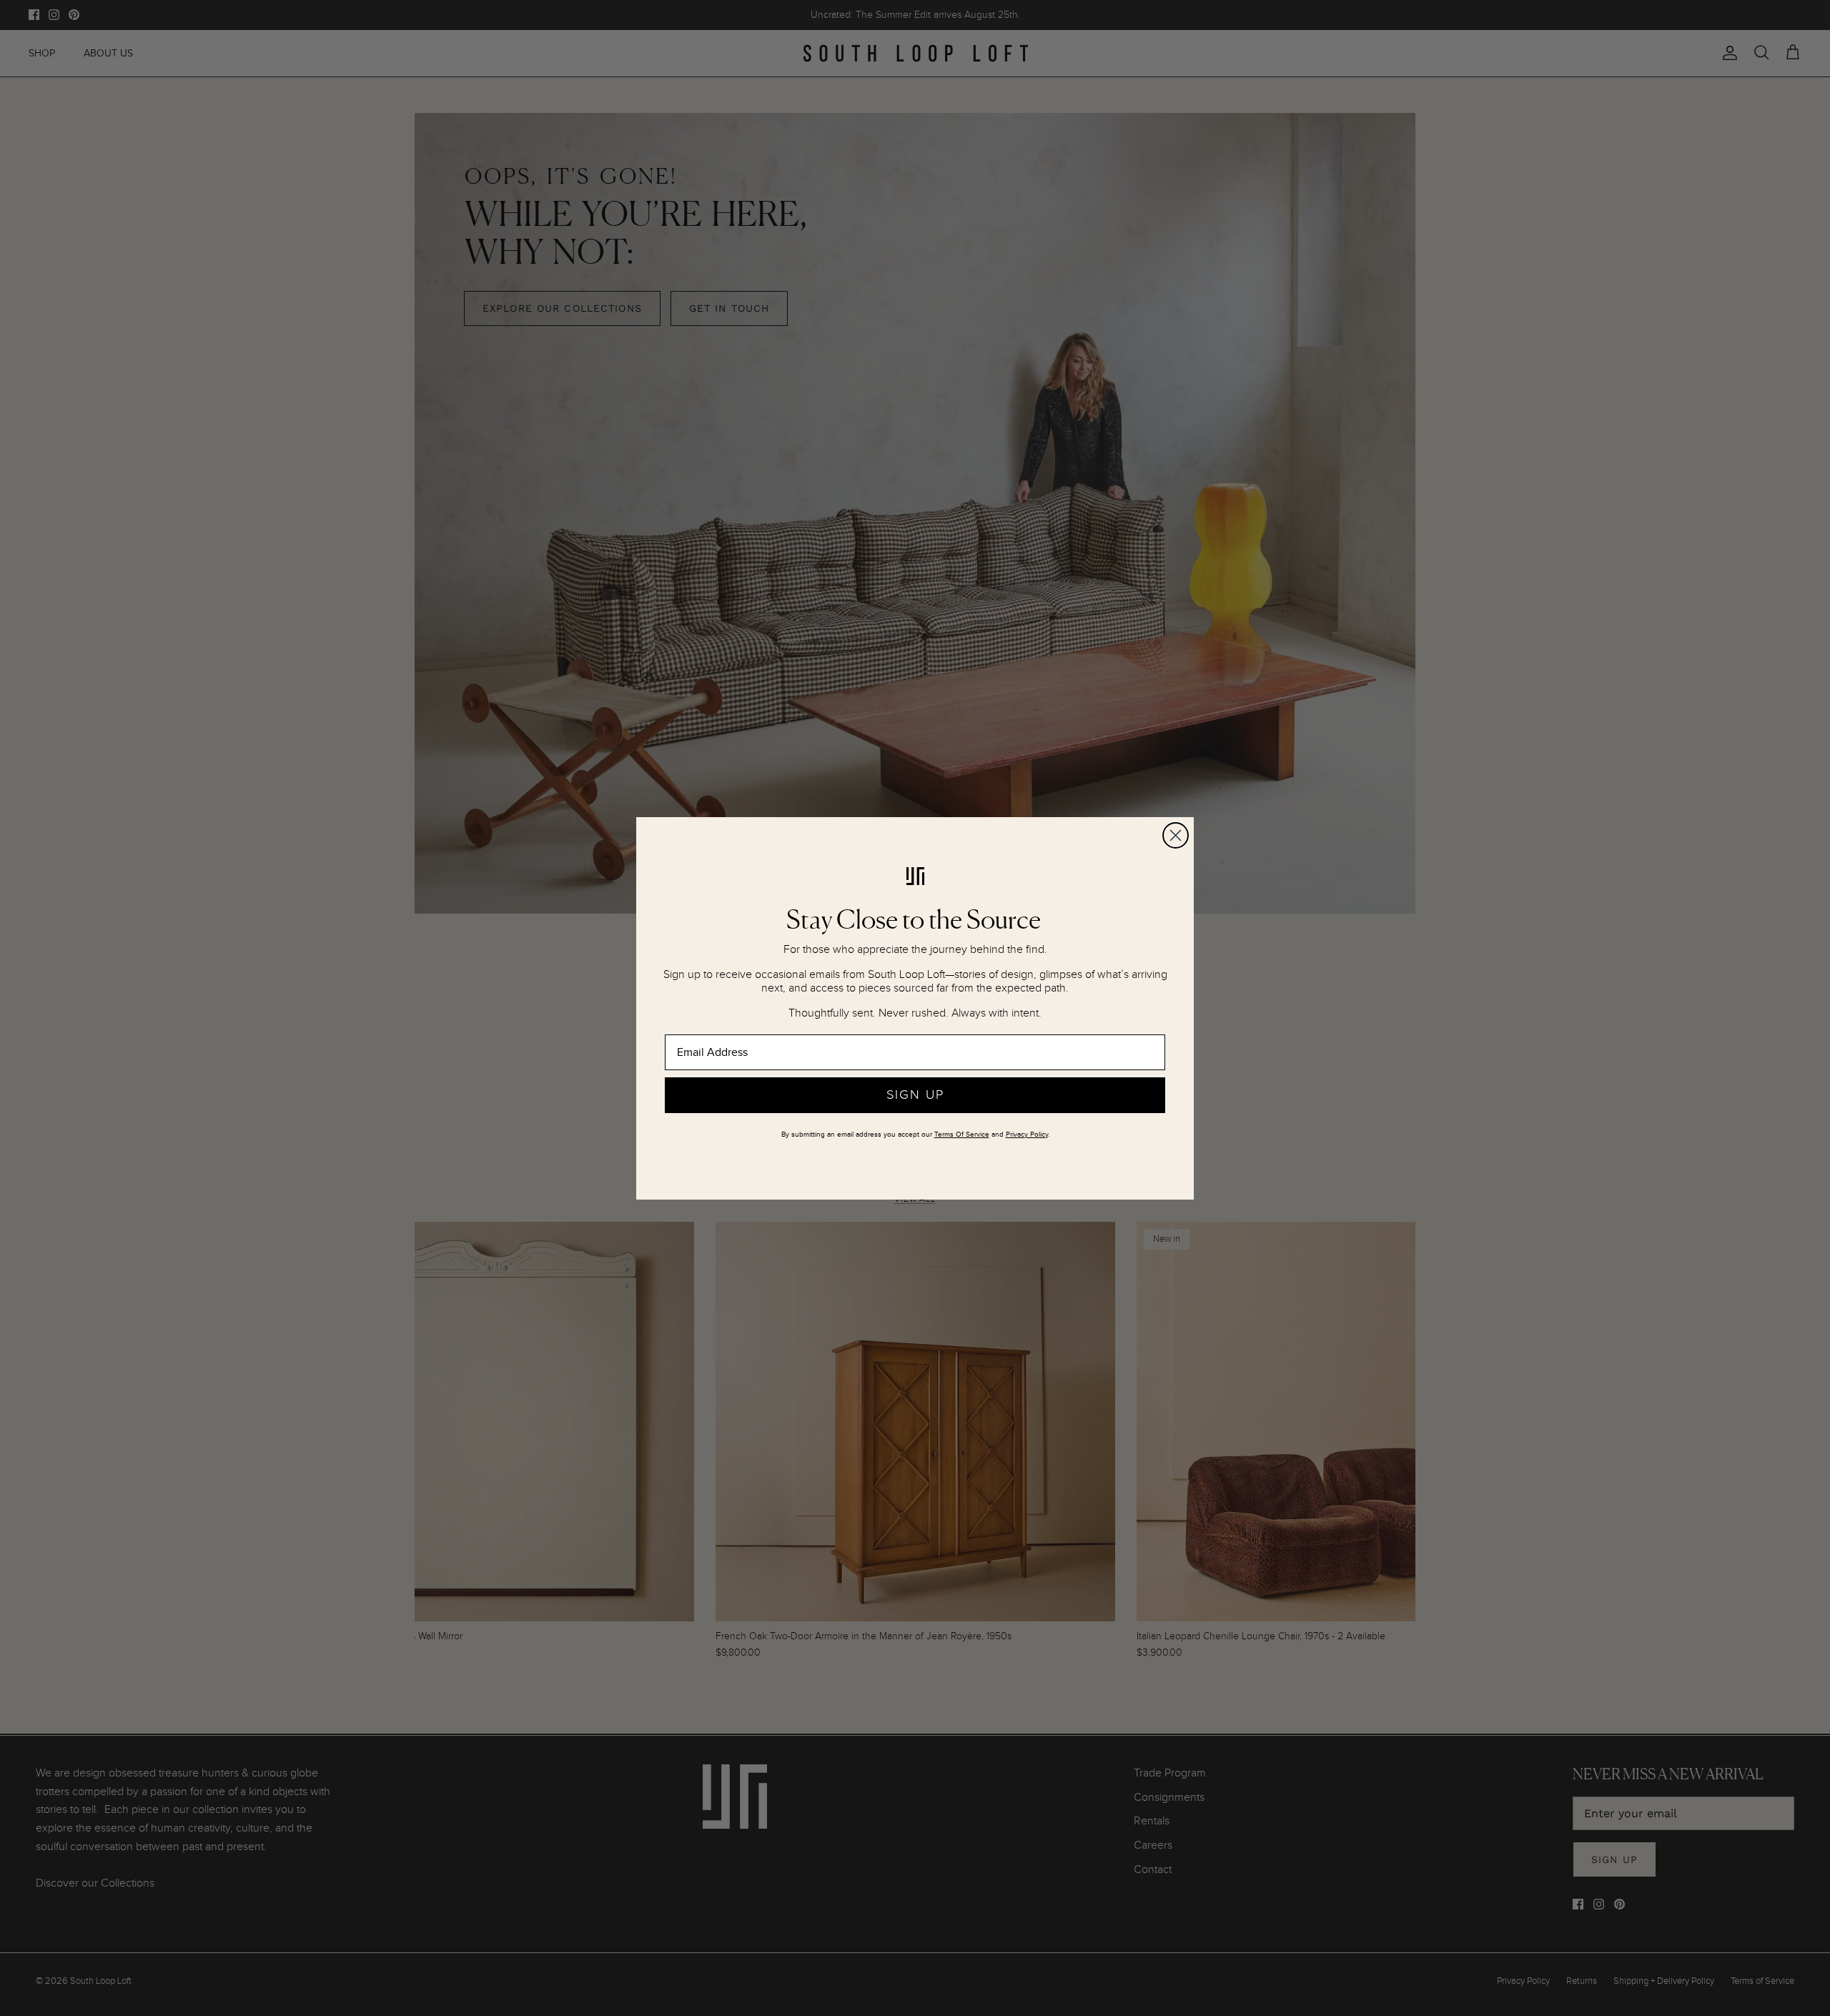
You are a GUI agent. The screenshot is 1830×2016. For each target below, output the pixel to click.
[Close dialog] (1176, 835)
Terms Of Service (962, 1135)
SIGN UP (915, 1095)
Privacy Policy (1027, 1135)
